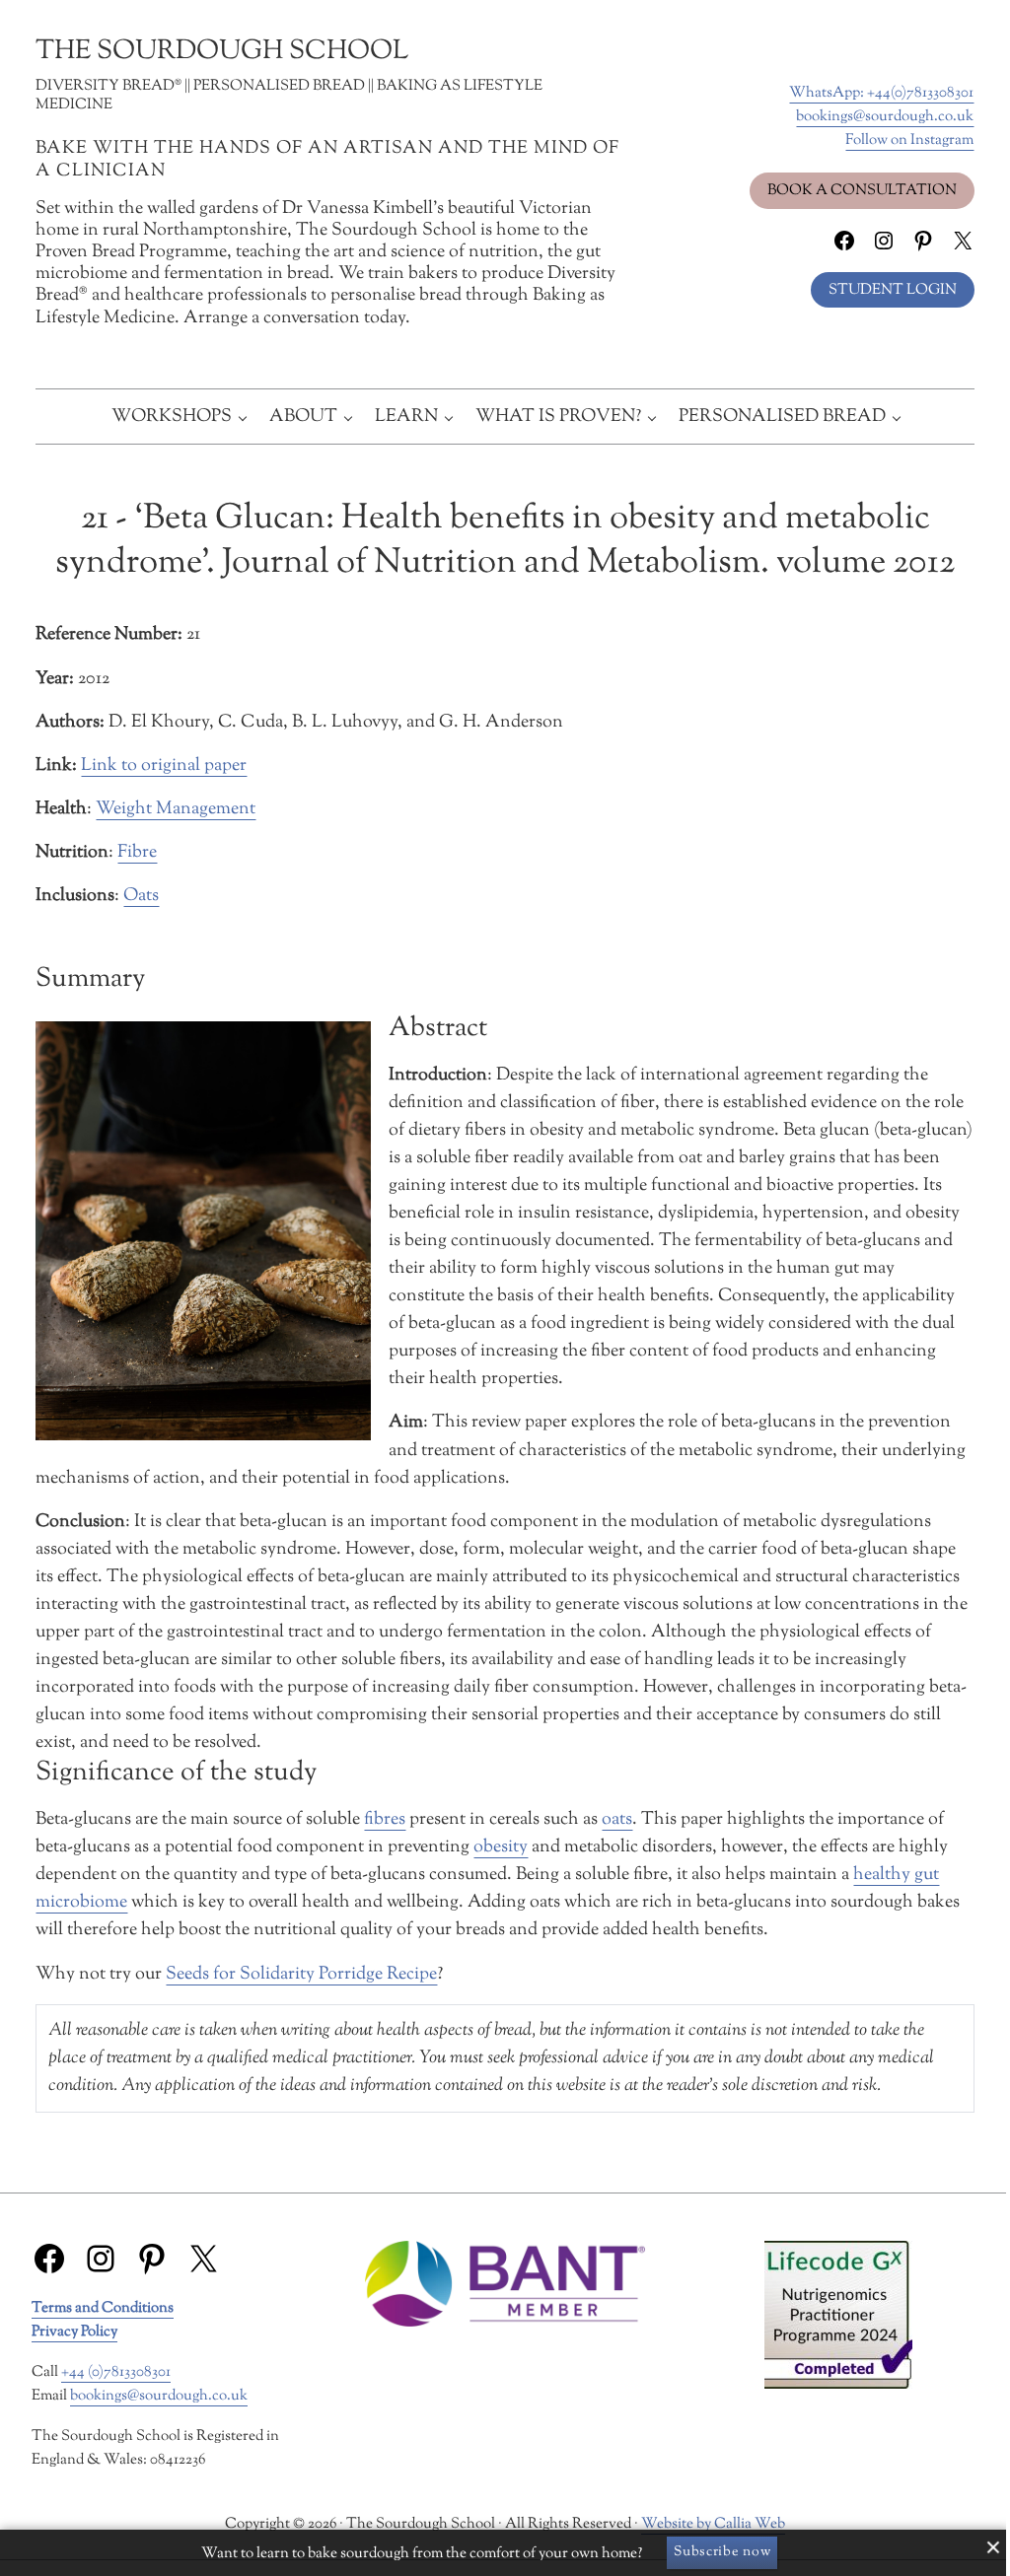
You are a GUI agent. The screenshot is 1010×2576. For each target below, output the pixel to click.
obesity (501, 1847)
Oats (141, 896)
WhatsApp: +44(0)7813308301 (881, 93)
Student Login (893, 290)
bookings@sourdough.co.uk (885, 116)
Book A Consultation (862, 190)
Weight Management (176, 809)
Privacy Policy (74, 2332)
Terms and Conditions (103, 2308)
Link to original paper (164, 766)
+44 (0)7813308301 (116, 2372)
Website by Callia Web (713, 2524)
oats (617, 1819)
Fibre (137, 852)
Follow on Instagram (909, 140)
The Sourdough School (222, 52)
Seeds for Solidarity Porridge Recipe (301, 1974)
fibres (385, 1819)
